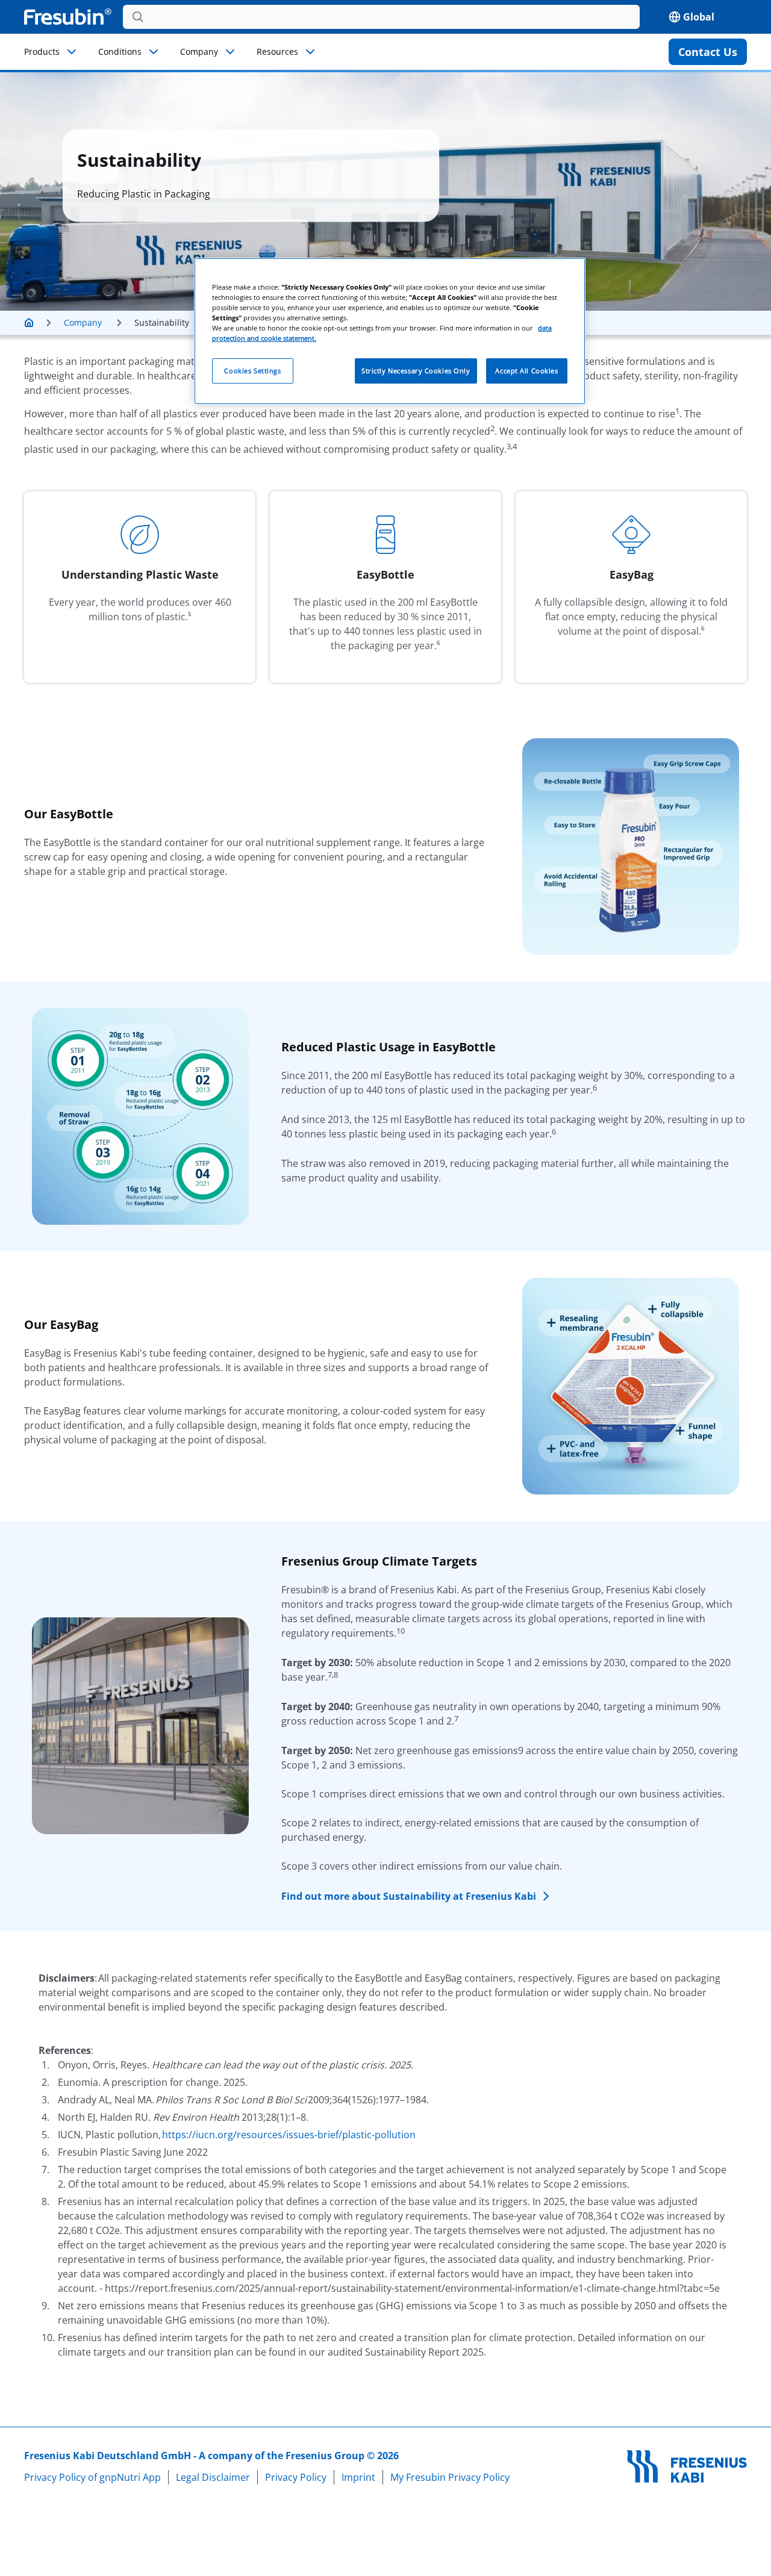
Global (699, 17)
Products (42, 51)
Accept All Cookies (526, 371)
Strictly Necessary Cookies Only (416, 371)
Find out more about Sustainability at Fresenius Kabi (409, 1896)
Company (199, 51)
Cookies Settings (252, 371)
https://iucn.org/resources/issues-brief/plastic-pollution (289, 2135)
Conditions (120, 51)
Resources (277, 51)
